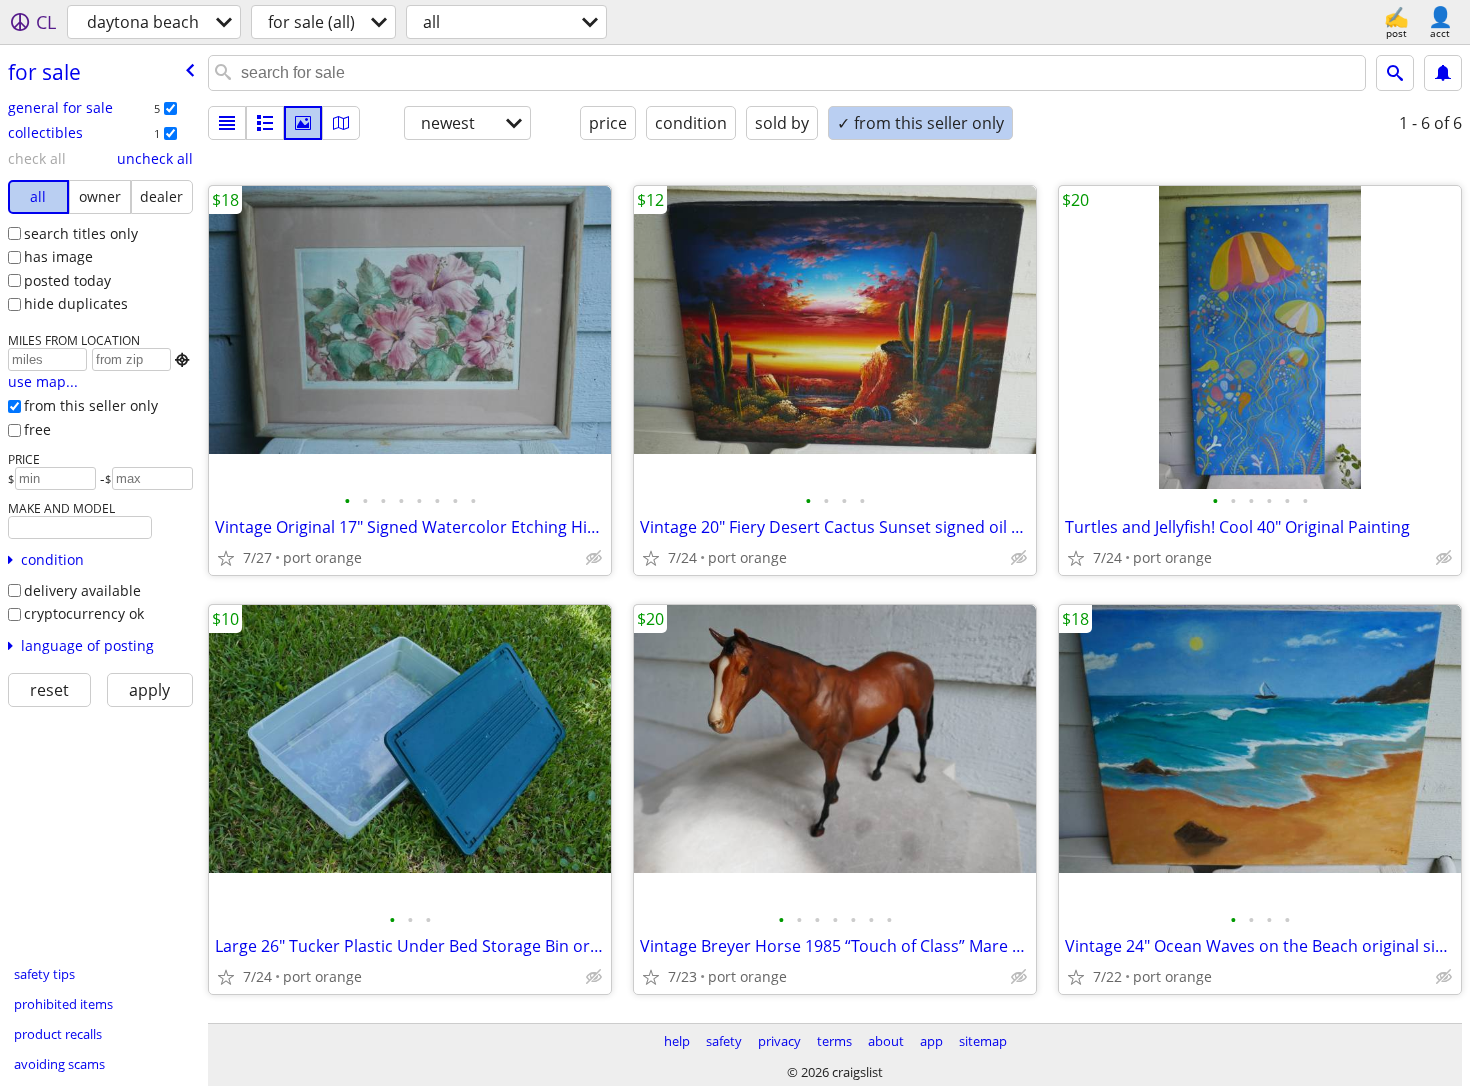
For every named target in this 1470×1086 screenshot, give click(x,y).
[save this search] (1443, 73)
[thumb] (265, 123)
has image (58, 256)
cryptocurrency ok (84, 613)
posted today (67, 280)
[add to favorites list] (226, 558)
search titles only (81, 233)
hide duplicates (76, 303)
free (37, 429)
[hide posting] (594, 558)
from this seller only (91, 405)
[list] (227, 123)
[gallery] (303, 123)
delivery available (82, 590)
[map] (341, 123)
